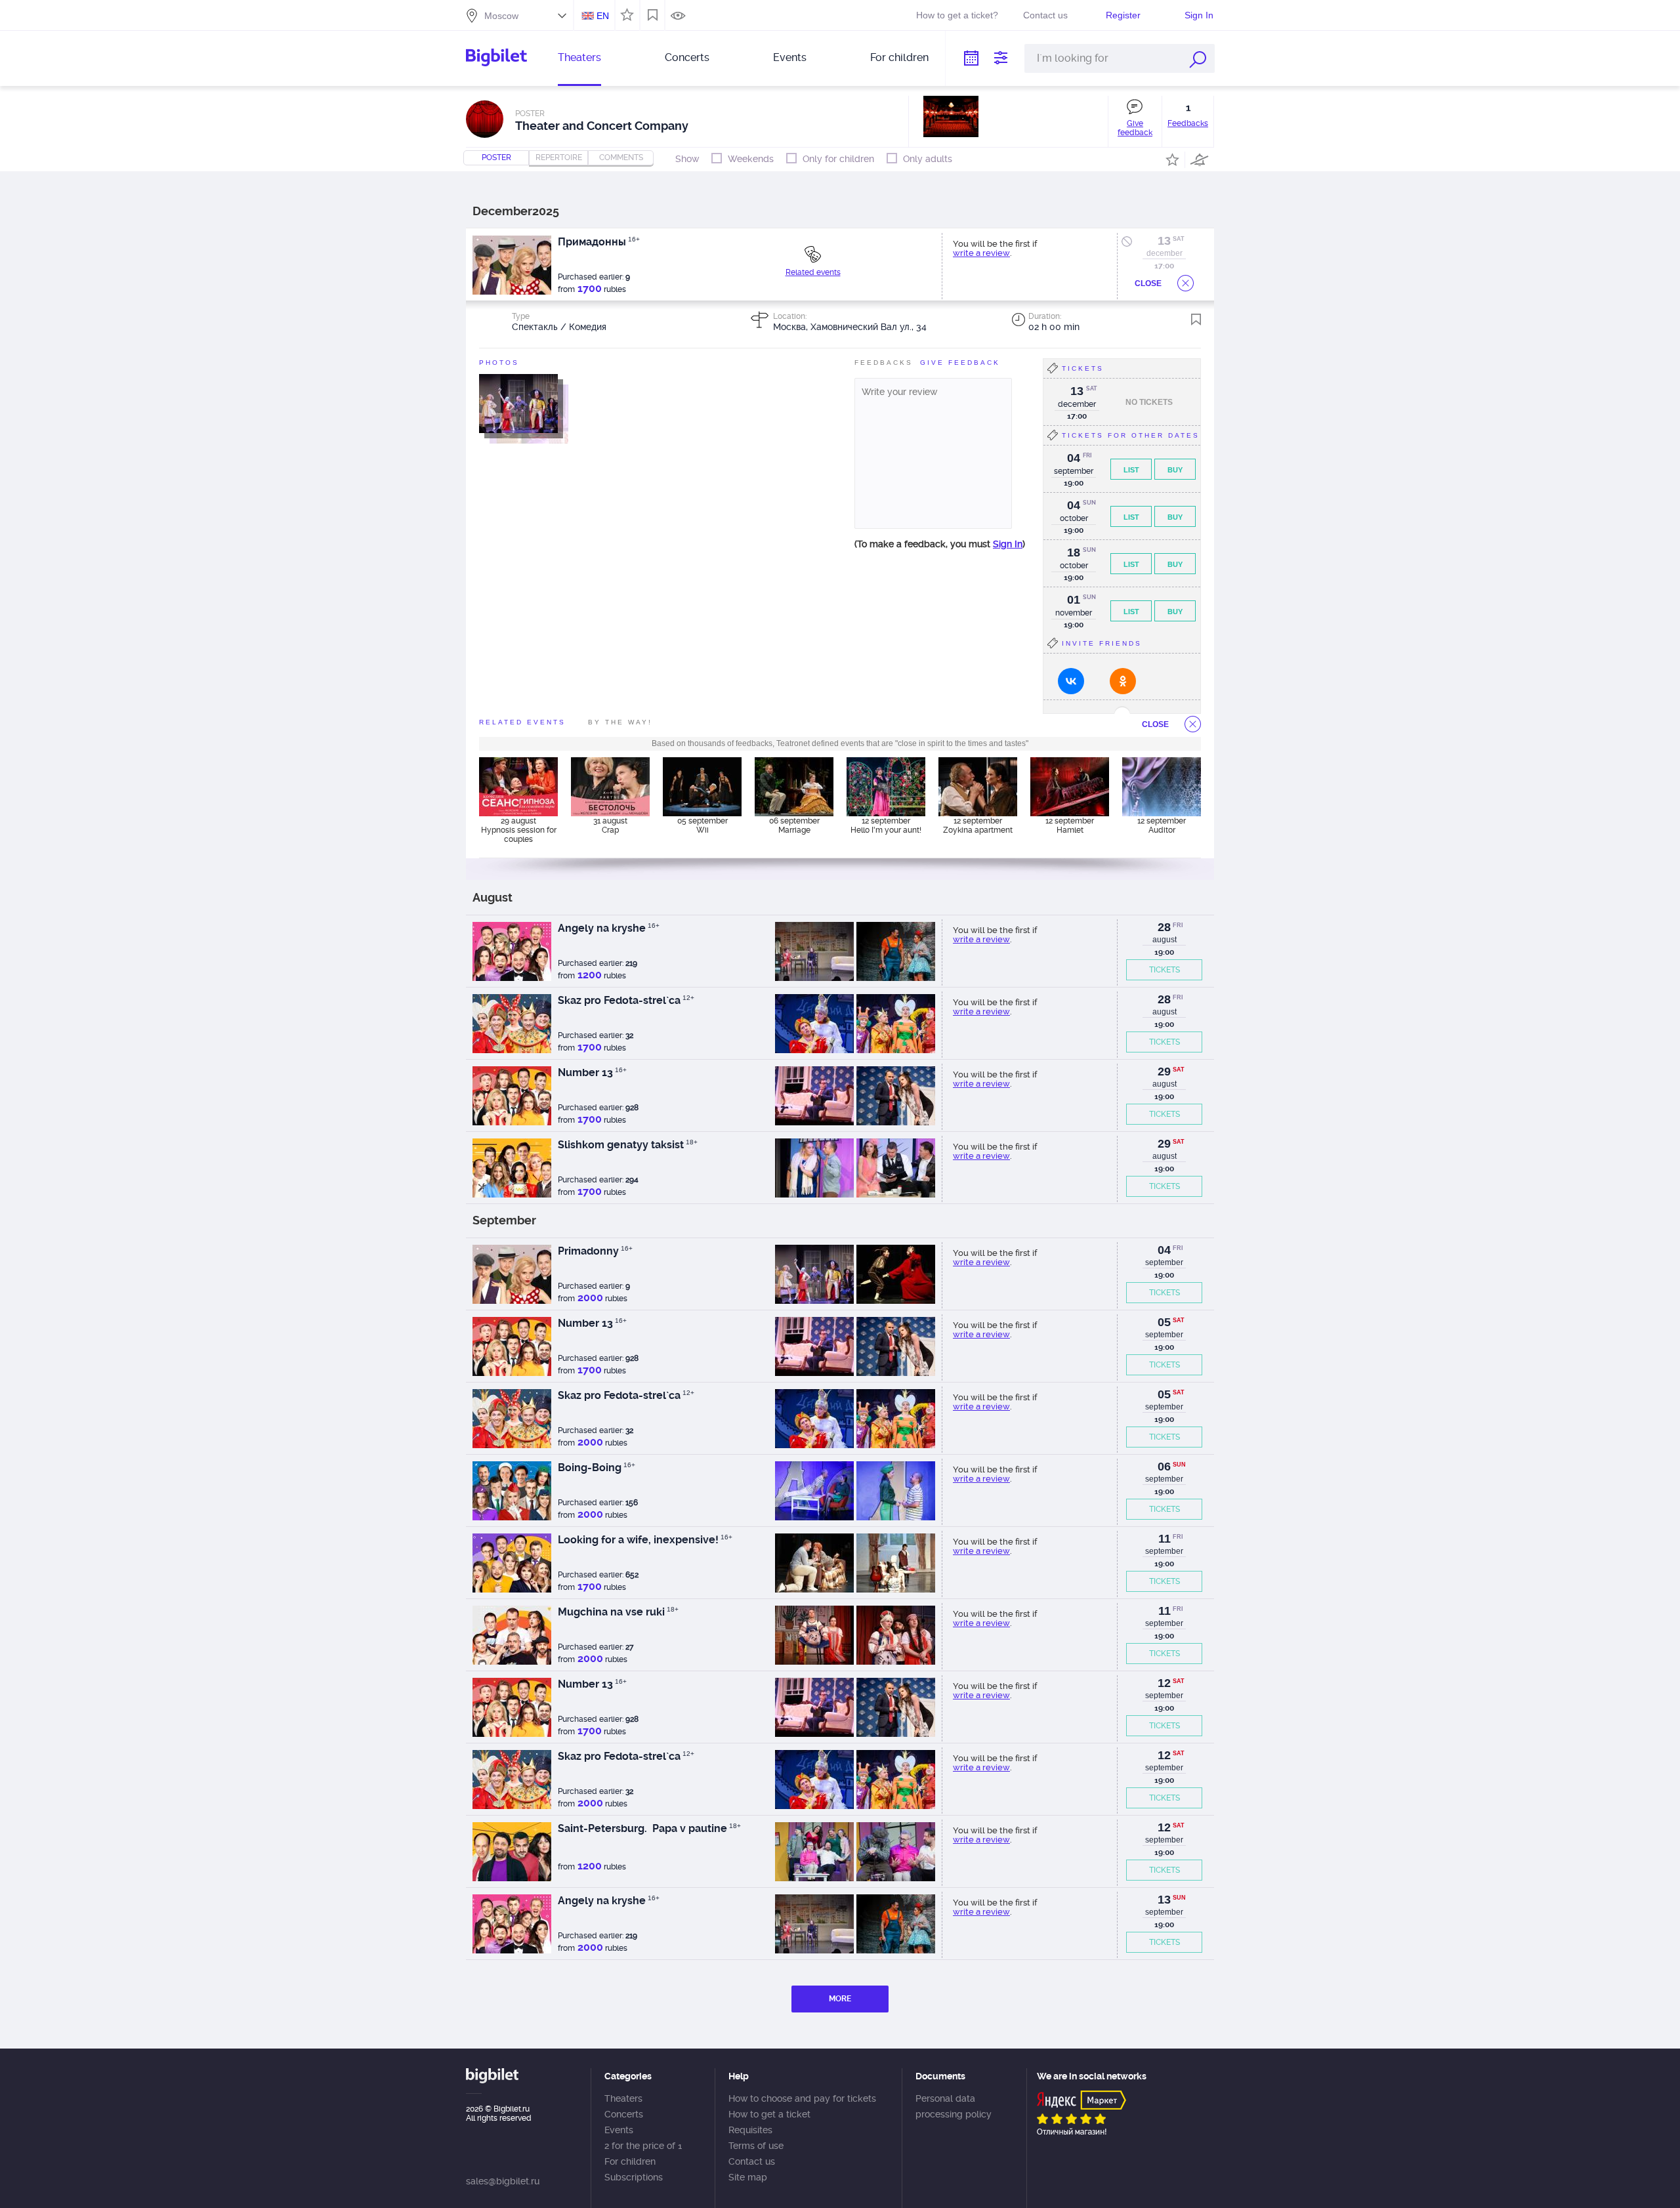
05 (1164, 1322)
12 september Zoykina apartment (978, 825)
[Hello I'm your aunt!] (886, 787)
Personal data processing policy (954, 2106)
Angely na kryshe (609, 928)
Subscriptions (634, 2177)
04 (1164, 1250)
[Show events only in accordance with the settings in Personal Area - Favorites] (625, 14)
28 (1164, 927)
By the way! (620, 722)
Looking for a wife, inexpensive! (645, 1540)
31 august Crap (610, 825)
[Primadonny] (518, 403)
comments (621, 157)
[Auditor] (1162, 787)
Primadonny (595, 1251)
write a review (981, 253)
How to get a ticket (769, 2114)
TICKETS (1165, 970)
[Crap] (610, 787)
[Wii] (702, 787)
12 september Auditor (1162, 825)
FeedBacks (884, 363)
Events (790, 57)
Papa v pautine (695, 1828)
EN (603, 16)
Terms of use (756, 2146)
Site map (748, 2177)
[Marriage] (794, 787)
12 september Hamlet (1070, 825)
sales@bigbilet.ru (503, 2181)
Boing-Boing (597, 1468)
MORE (840, 1999)
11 (1165, 1539)
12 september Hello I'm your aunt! (886, 825)
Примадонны (599, 242)
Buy (1175, 470)
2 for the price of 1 (643, 2146)
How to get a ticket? (957, 15)
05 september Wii (703, 825)
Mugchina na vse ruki (618, 1612)
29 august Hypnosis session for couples (519, 830)
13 (1164, 241)
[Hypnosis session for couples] (518, 787)
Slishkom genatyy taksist (628, 1145)
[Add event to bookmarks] (1196, 320)
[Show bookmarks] (653, 15)
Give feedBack (960, 363)
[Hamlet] (1070, 787)
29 (1164, 1072)
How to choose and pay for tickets (802, 2098)
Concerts (687, 57)
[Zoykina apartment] (978, 787)
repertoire (559, 157)
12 (1164, 1683)
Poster (496, 157)
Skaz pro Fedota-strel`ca (626, 1000)
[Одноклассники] (1123, 681)
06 (1164, 1467)
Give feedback (1135, 128)
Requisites (750, 2130)
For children (899, 57)
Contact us (1045, 15)
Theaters (579, 57)
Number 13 (592, 1073)
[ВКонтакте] (1071, 681)
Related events (813, 272)
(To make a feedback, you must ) (940, 544)
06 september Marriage (794, 825)
